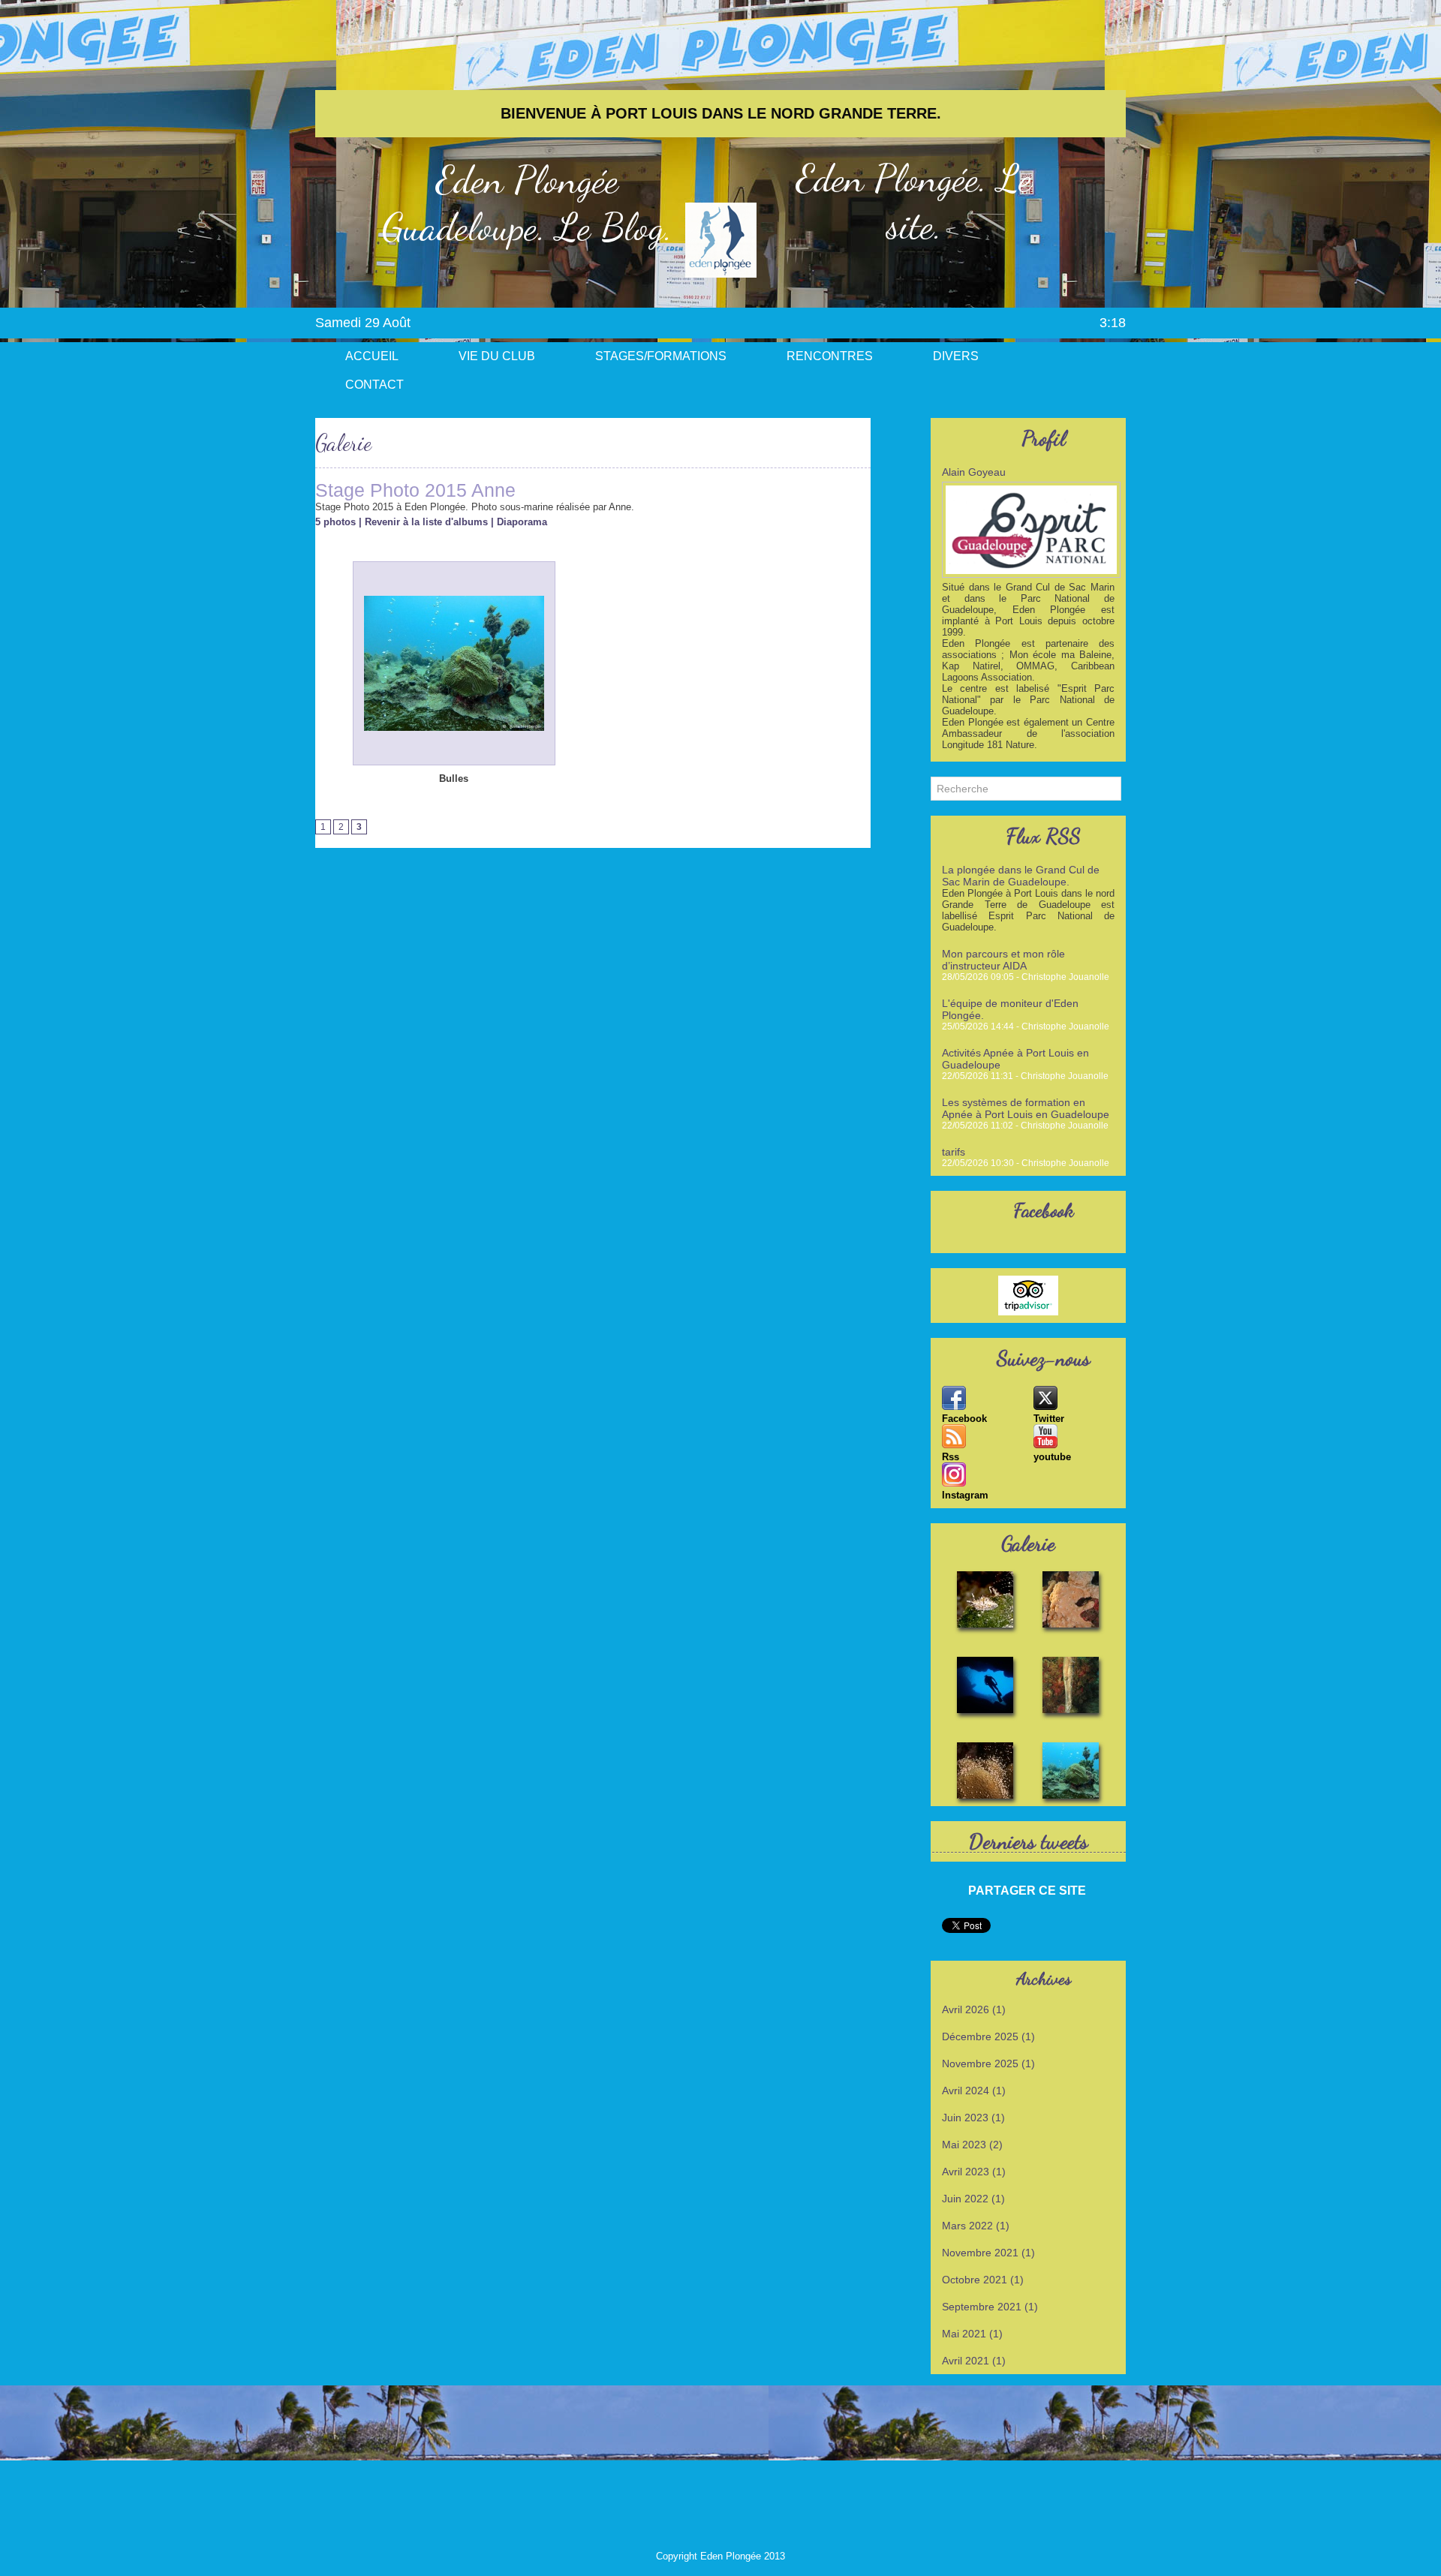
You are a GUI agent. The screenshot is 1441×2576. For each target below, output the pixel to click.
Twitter (1049, 1419)
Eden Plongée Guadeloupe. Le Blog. (527, 203)
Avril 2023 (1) (974, 2172)
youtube (1052, 1457)
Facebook (964, 1419)
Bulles (454, 779)
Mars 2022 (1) (976, 2226)
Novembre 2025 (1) (988, 2064)
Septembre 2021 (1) (990, 2307)
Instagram (965, 1495)
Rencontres (830, 356)
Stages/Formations (661, 356)
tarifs (954, 1152)
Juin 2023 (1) (973, 2118)
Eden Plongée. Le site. (914, 202)
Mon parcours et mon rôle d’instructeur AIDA (1003, 960)
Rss (951, 1457)
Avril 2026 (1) (974, 2009)
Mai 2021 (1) (972, 2334)
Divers (956, 356)
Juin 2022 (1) (973, 2199)
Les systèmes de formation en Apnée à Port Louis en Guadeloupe (1026, 1108)
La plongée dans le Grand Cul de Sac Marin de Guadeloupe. (1021, 876)
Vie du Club (497, 356)
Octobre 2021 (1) (983, 2280)
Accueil (372, 356)
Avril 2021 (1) (974, 2361)
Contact (375, 385)
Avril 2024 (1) (974, 2091)
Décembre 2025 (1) (988, 2036)
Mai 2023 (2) (972, 2145)
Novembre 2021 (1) (988, 2253)
